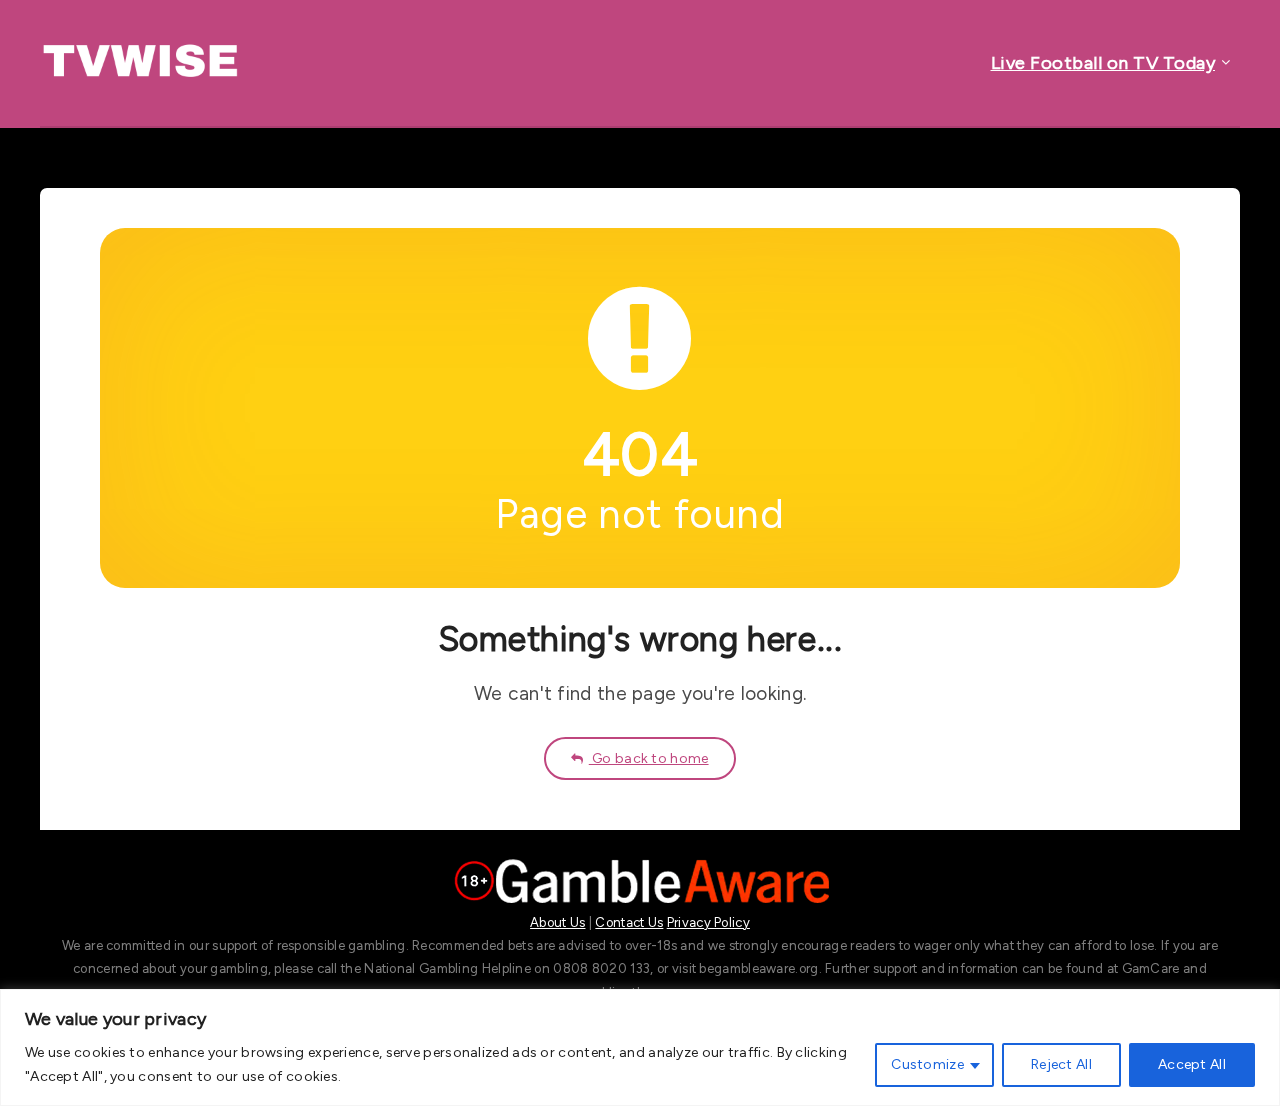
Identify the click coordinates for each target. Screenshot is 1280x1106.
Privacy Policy (708, 922)
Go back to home (649, 758)
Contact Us (629, 922)
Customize (927, 1064)
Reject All (1061, 1064)
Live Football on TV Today (1103, 63)
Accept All (1192, 1064)
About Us (557, 922)
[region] (640, 1047)
